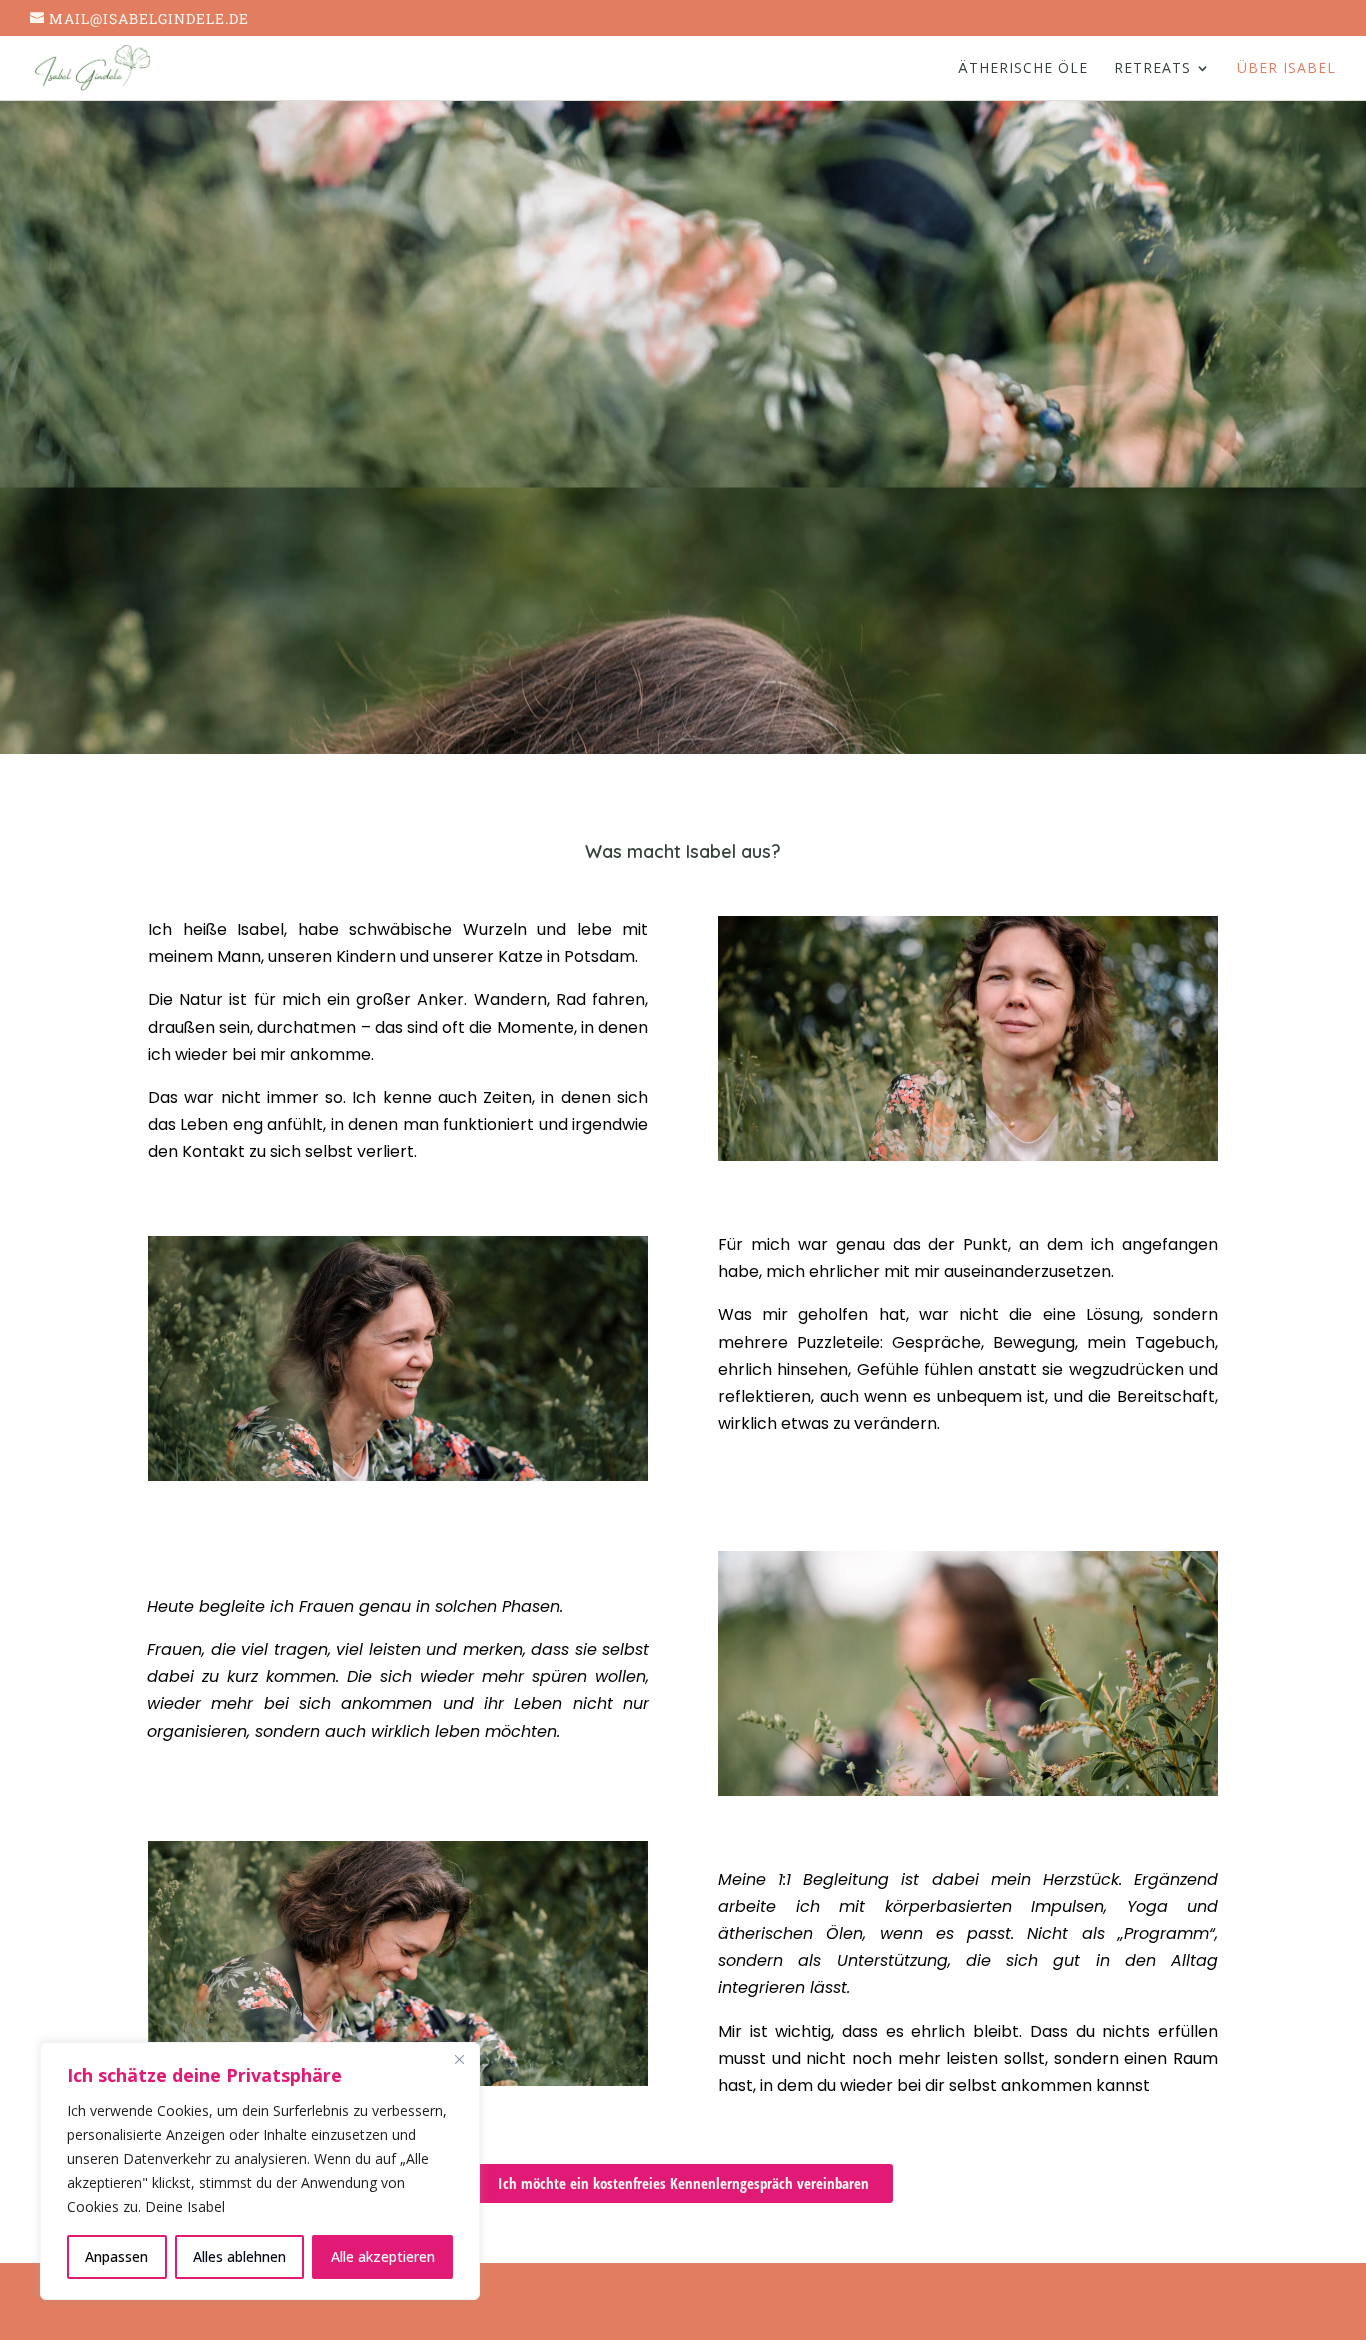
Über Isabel (1286, 69)
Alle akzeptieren (383, 2256)
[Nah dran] (459, 2059)
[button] (683, 2183)
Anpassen (116, 2256)
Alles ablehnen (239, 2256)
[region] (260, 2171)
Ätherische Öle (1023, 69)
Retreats (1152, 69)
